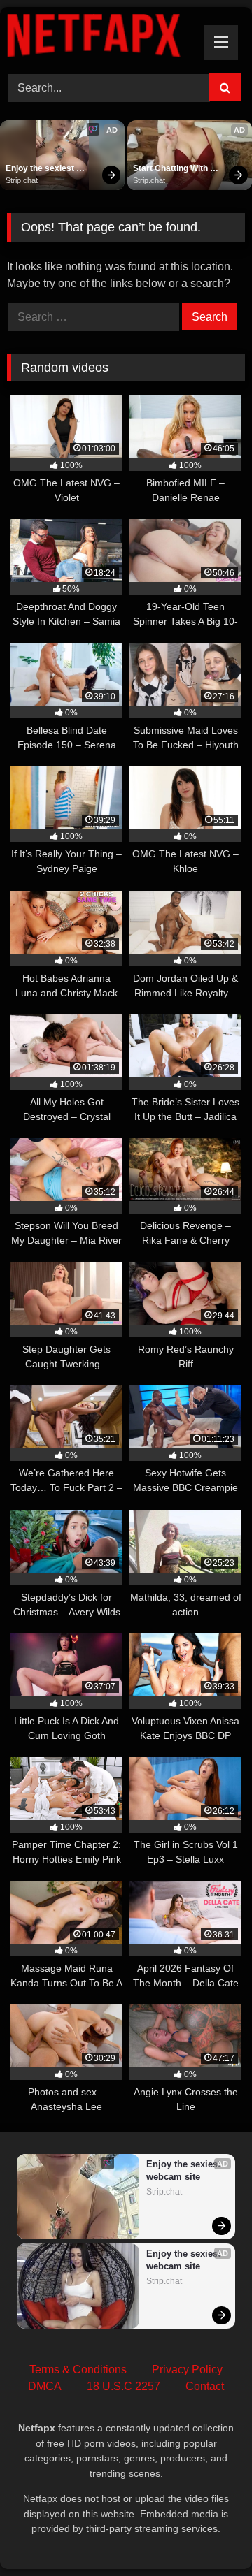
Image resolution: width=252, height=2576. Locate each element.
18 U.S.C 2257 (124, 2386)
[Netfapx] (103, 38)
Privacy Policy (187, 2370)
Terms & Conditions (78, 2370)
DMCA (45, 2386)
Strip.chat (22, 180)
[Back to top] (209, 2534)
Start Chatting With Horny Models (171, 169)
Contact (205, 2386)
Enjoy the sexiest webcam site (41, 169)
